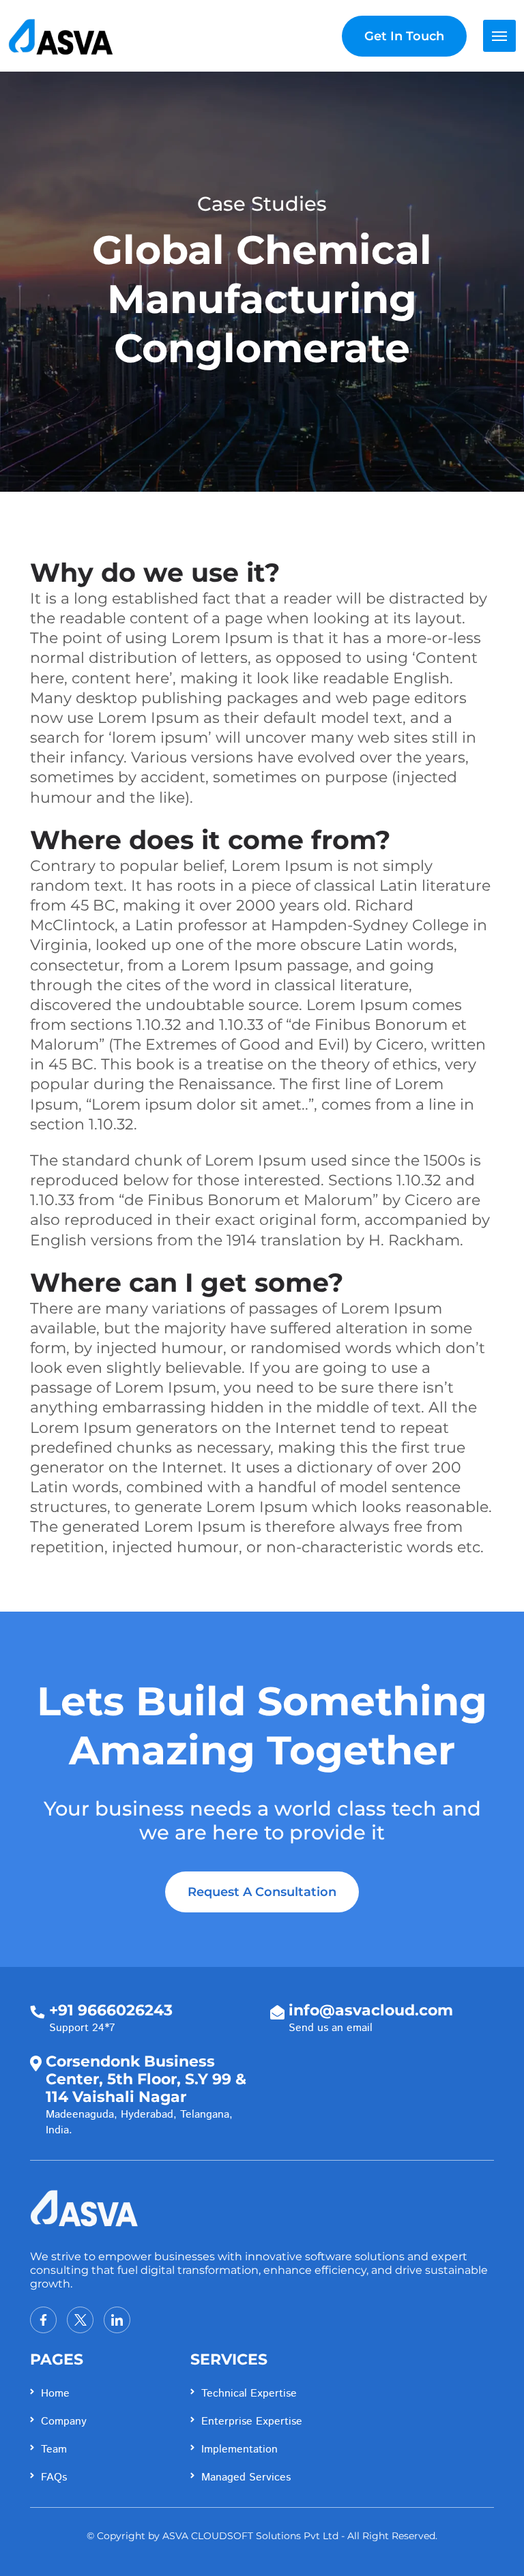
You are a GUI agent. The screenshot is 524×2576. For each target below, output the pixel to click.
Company (64, 2422)
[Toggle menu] (499, 36)
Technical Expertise (249, 2394)
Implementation (239, 2449)
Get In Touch (404, 36)
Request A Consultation (262, 1892)
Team (54, 2449)
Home (55, 2394)
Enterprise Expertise (252, 2422)
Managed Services (246, 2477)
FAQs (54, 2477)
